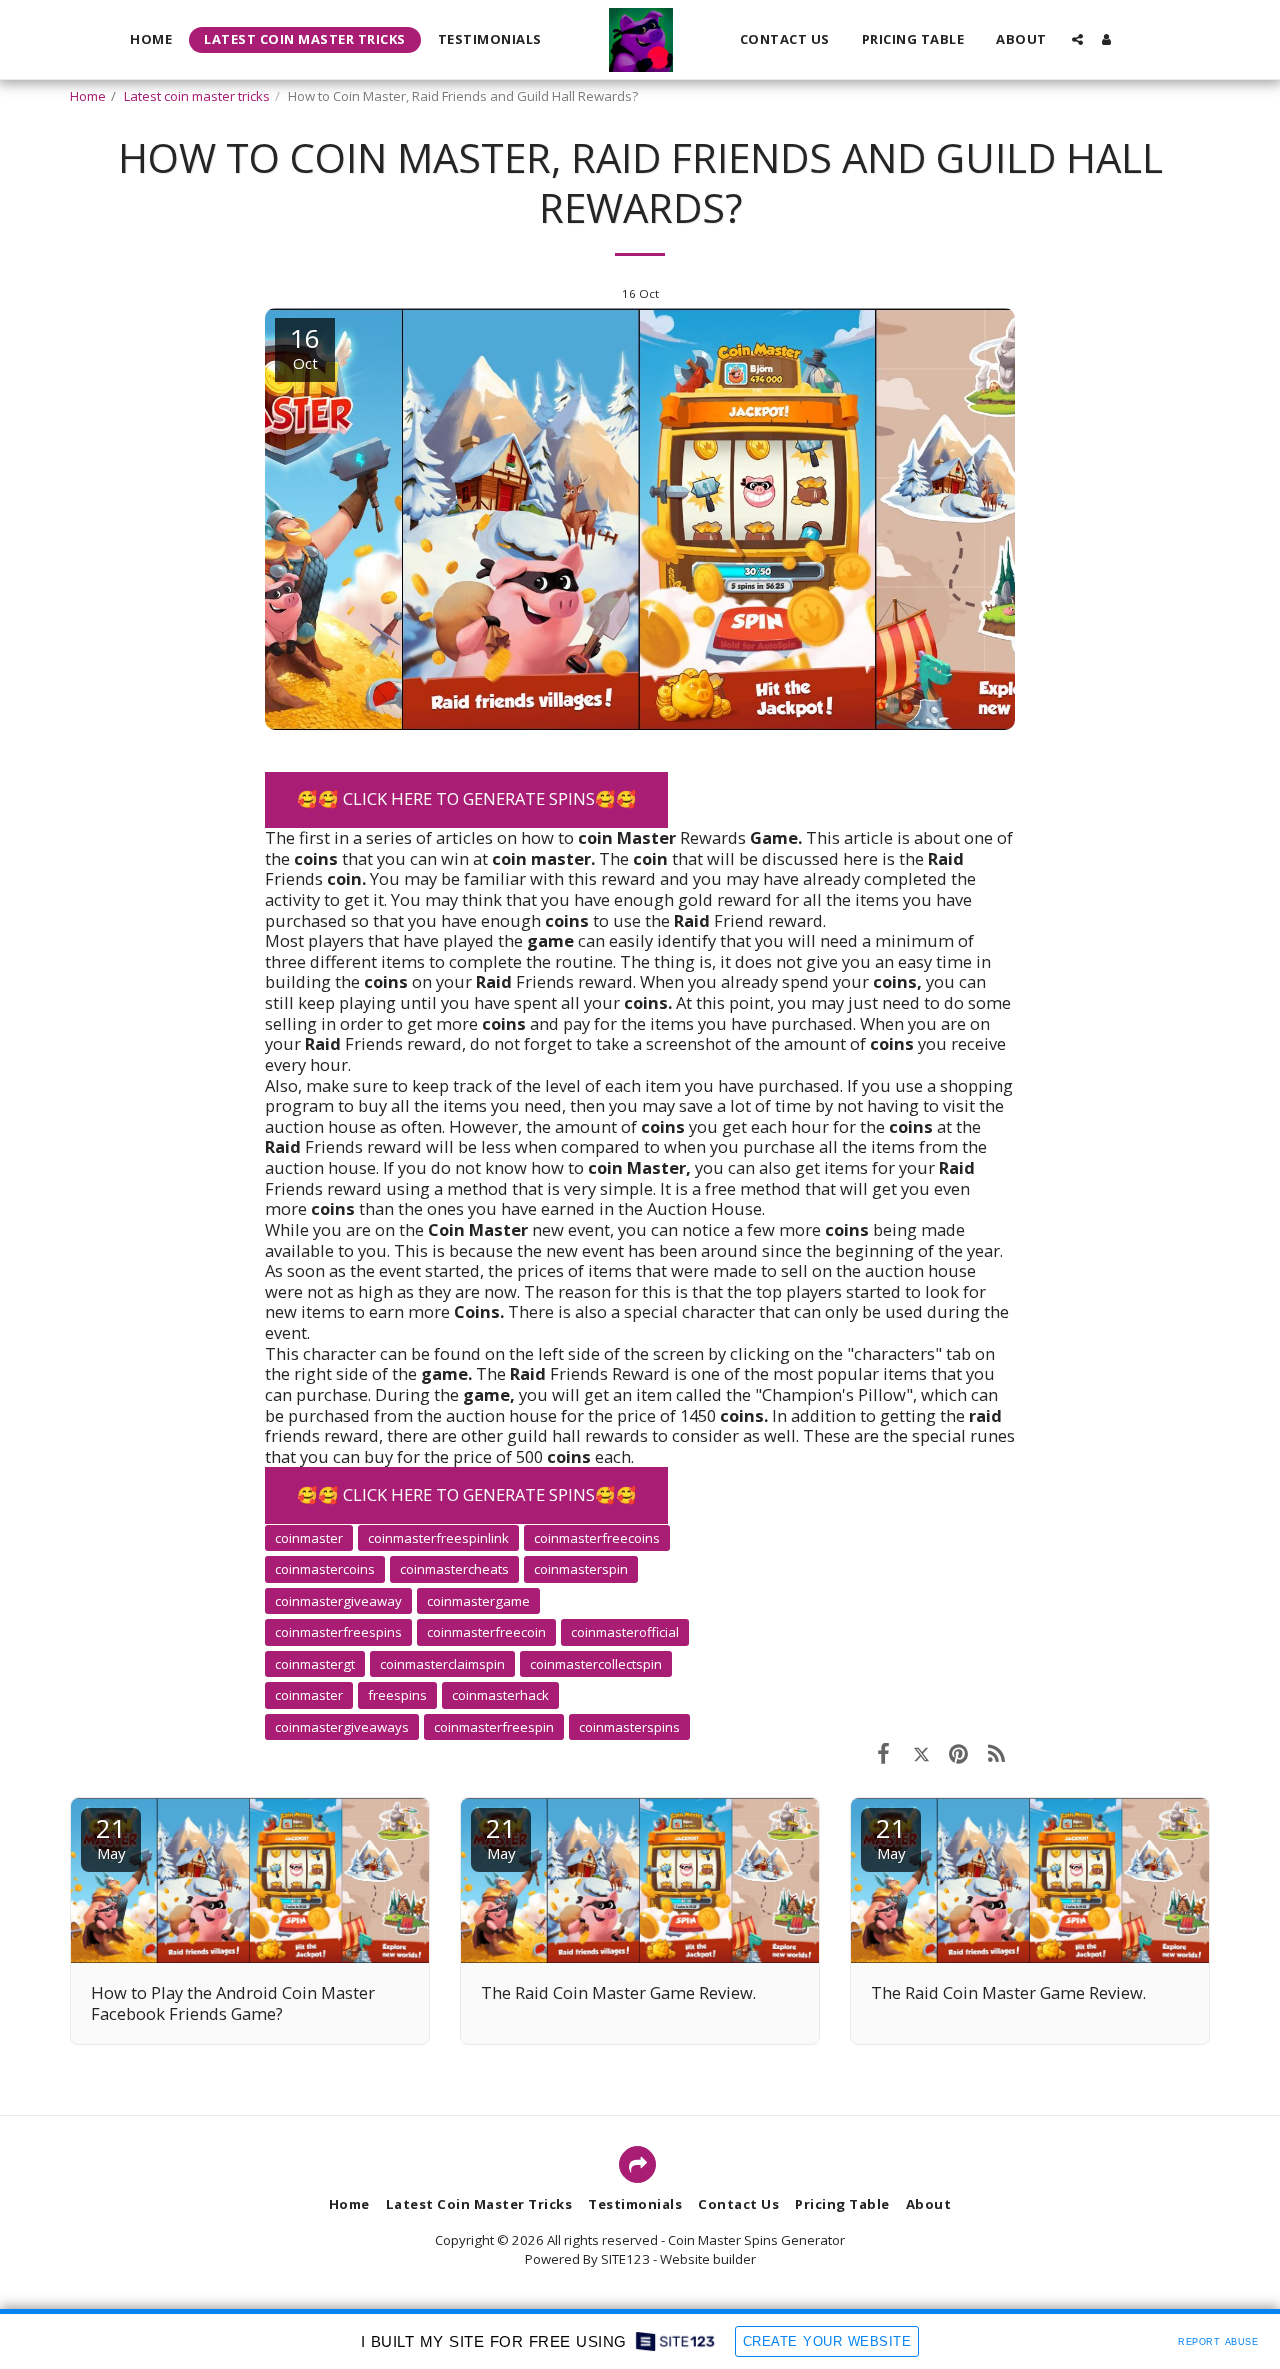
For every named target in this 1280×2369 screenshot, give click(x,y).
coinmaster (309, 1695)
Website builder (708, 2259)
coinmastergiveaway (338, 1601)
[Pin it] (958, 1752)
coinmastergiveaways (342, 1727)
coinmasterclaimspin (442, 1664)
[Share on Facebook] (883, 1752)
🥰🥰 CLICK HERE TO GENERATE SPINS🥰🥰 (467, 798)
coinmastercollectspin (596, 1664)
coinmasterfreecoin (486, 1632)
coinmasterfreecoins (597, 1538)
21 (111, 1836)
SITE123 (625, 2259)
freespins (397, 1695)
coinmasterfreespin (494, 1727)
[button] (1077, 39)
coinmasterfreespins (338, 1632)
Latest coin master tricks (197, 96)
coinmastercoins (325, 1569)
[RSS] (996, 1752)
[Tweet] (921, 1752)
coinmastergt (315, 1664)
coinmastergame (478, 1601)
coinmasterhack (500, 1695)
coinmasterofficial (625, 1632)
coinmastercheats (454, 1569)
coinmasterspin (581, 1569)
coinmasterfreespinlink (438, 1538)
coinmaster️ (309, 1538)
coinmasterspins (629, 1727)
